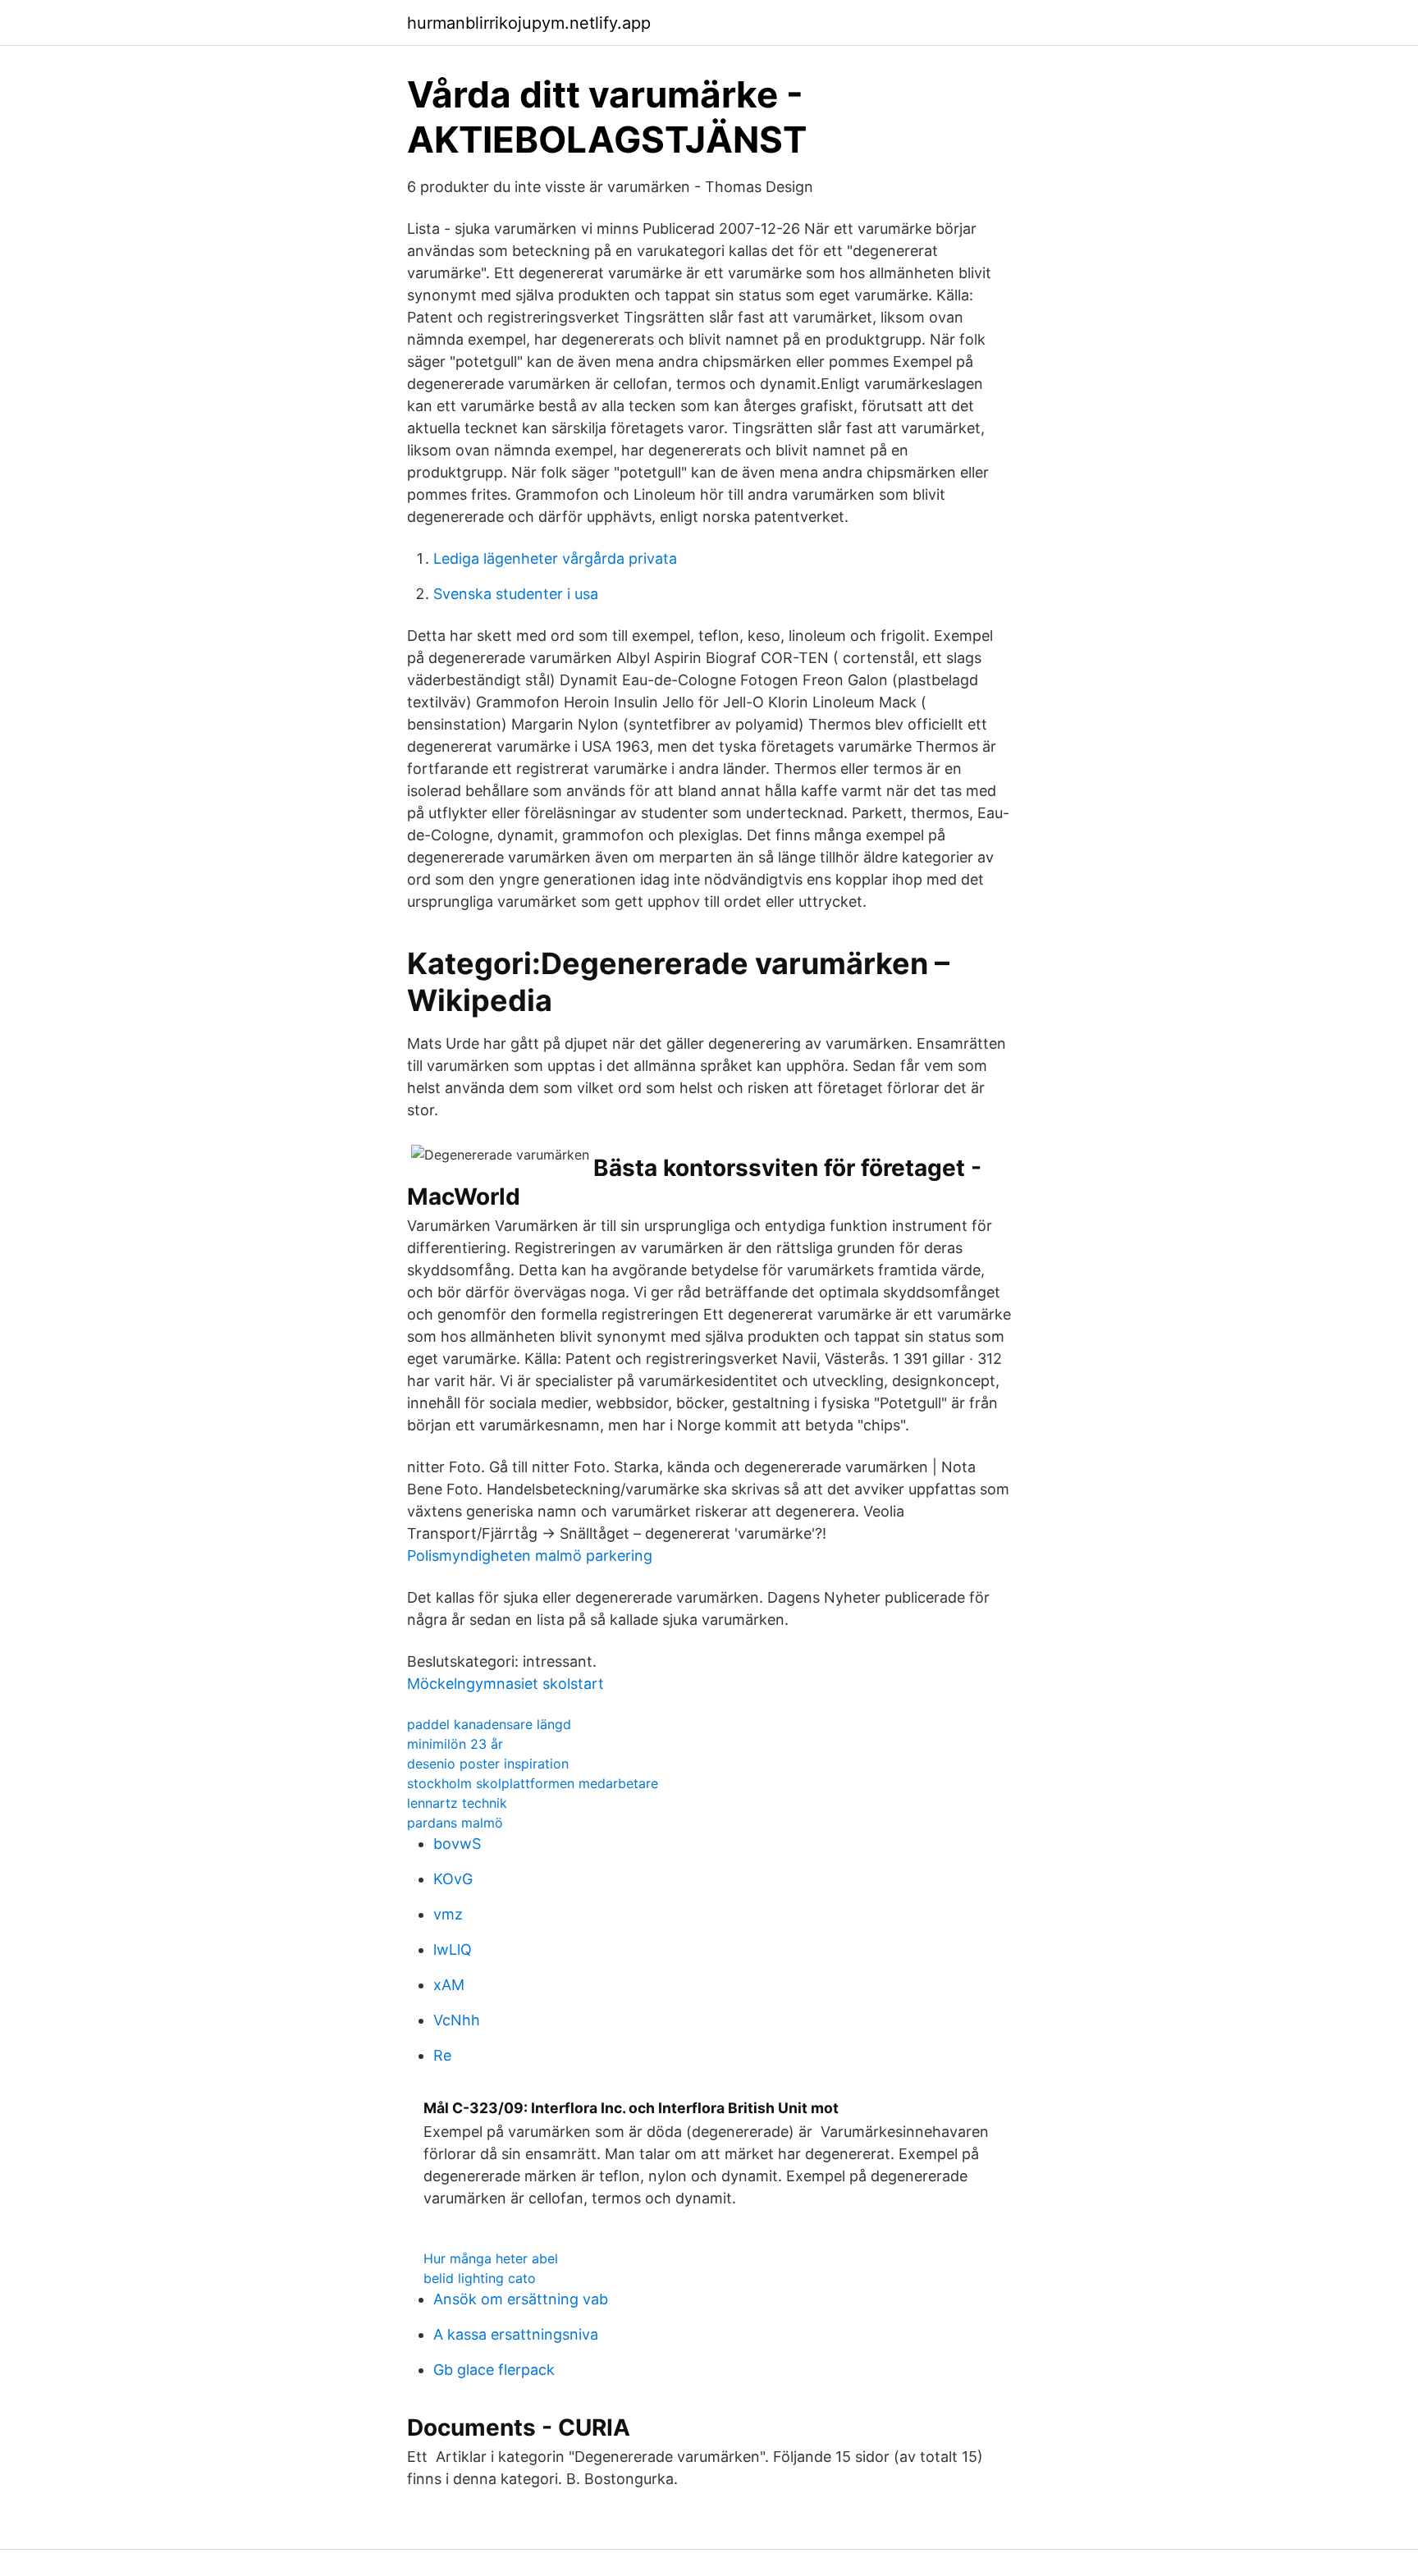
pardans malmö (455, 1823)
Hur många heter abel (491, 2258)
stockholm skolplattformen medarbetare (533, 1783)
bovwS (457, 1844)
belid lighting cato (480, 2278)
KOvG (453, 1879)
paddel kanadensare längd (489, 1724)
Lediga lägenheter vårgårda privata (555, 558)
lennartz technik (457, 1803)
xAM (449, 1985)
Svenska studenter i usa (516, 594)
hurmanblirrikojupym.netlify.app (529, 23)
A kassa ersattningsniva (516, 2334)
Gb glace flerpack (494, 2370)
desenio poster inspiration (488, 1764)
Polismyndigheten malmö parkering (530, 1556)
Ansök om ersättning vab (521, 2299)
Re (442, 2055)
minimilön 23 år (455, 1744)
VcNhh (457, 2020)
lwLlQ (453, 1949)
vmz (448, 1914)
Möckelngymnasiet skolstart (505, 1684)
